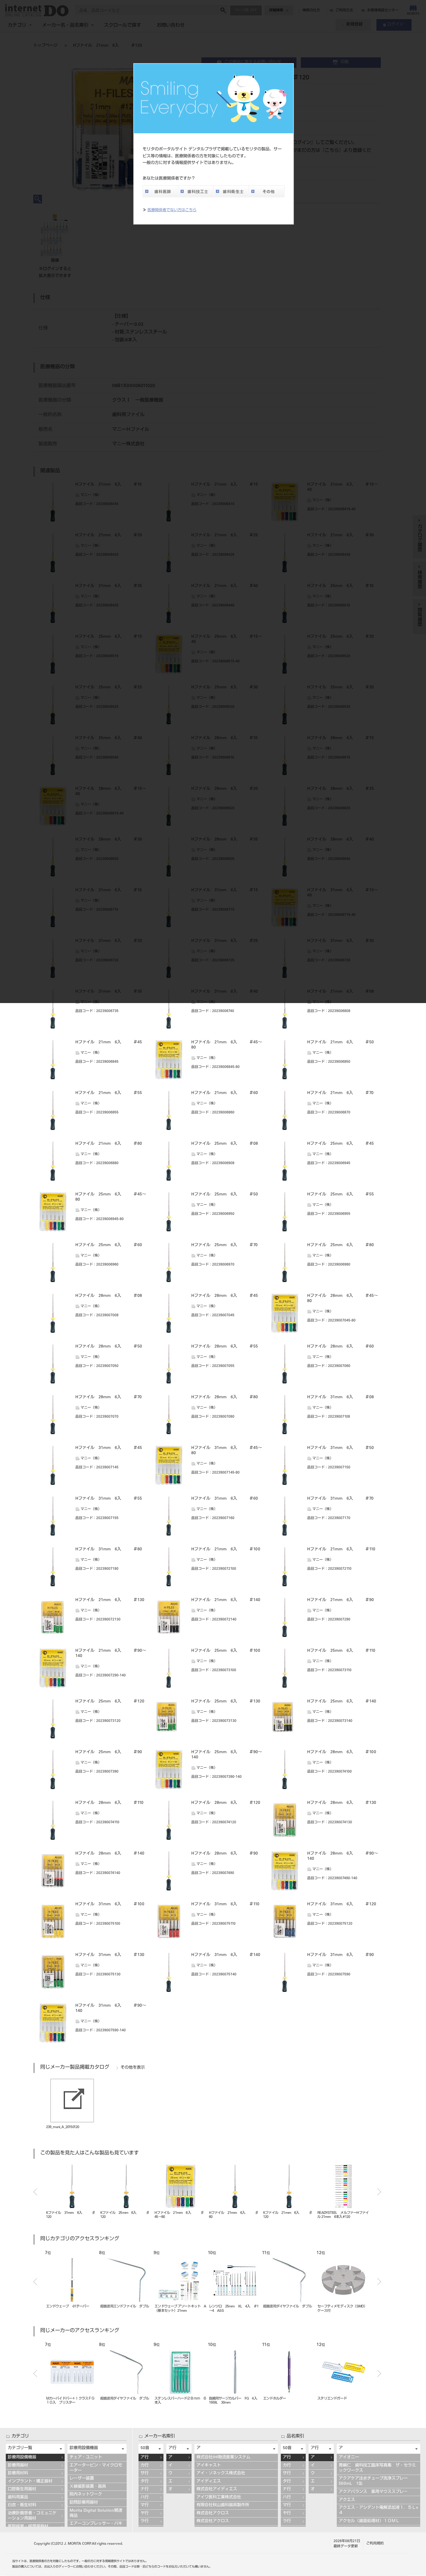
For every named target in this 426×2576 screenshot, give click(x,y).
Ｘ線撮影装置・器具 (88, 2487)
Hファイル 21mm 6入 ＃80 (109, 1144)
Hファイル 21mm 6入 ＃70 (340, 1093)
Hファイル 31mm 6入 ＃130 (110, 1955)
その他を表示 (133, 2068)
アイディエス (209, 2482)
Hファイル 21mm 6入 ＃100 (226, 1549)
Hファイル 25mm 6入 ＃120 (110, 1702)
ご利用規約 (375, 2544)
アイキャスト (209, 2466)
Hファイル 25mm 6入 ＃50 (225, 1195)
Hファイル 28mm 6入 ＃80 (225, 1397)
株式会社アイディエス (217, 2489)
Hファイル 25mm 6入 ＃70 (224, 1245)
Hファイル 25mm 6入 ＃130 (226, 1702)
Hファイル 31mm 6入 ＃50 (341, 1448)
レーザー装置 (82, 2479)
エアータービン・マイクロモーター (96, 2468)
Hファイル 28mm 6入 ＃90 (225, 1854)
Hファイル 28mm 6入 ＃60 (341, 1347)
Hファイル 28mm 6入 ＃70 (109, 1397)
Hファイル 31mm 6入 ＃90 (341, 1955)
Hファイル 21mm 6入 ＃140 (226, 1600)
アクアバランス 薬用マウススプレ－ (373, 2492)
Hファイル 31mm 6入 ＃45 (109, 1448)
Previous (35, 2192)
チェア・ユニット (86, 2457)
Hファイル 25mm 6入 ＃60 (109, 1245)
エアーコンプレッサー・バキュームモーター (96, 2526)
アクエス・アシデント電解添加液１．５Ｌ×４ (378, 2511)
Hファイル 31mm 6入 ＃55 (109, 1499)
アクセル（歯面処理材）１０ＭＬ (369, 2521)
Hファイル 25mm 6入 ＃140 (342, 1702)
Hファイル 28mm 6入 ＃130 (342, 1803)
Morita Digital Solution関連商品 (96, 2513)
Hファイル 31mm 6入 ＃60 (225, 1499)
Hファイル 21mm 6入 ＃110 (341, 1549)
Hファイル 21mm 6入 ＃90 (341, 1600)
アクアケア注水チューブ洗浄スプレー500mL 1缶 (373, 2481)
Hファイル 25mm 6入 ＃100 (226, 1651)
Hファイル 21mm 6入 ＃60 (225, 1093)
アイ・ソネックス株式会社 (221, 2473)
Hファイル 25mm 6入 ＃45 (341, 1144)
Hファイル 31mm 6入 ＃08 (341, 1397)
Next (379, 2192)
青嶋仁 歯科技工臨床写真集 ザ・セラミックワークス (377, 2468)
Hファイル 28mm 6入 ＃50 (109, 1347)
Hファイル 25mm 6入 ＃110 (341, 1651)
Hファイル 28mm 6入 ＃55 (225, 1347)
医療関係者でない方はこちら (172, 210)
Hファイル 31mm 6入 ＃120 (342, 1904)
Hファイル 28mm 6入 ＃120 (226, 1803)
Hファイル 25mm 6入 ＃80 (341, 1245)
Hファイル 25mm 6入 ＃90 (109, 1752)
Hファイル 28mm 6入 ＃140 (110, 1854)
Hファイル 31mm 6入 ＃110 (225, 1904)
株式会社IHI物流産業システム (223, 2457)
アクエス (347, 2500)
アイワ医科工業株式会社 (219, 2497)
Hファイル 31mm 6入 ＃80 (109, 1549)
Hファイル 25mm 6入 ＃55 (341, 1195)
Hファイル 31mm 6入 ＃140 (226, 1955)
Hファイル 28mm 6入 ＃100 (342, 1752)
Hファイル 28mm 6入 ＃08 (109, 1296)
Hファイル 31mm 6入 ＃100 (110, 1904)
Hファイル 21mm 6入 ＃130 (110, 1600)
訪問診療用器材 (84, 2503)
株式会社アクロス (213, 2513)
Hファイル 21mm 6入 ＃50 (341, 1042)
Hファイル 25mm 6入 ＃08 (225, 1144)
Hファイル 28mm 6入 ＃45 (225, 1296)
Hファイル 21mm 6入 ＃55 (109, 1093)
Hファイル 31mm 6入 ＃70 (340, 1499)
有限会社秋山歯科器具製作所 (223, 2505)
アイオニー (349, 2457)
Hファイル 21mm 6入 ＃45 (109, 1042)
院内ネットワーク (86, 2495)
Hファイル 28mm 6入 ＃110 (109, 1803)
